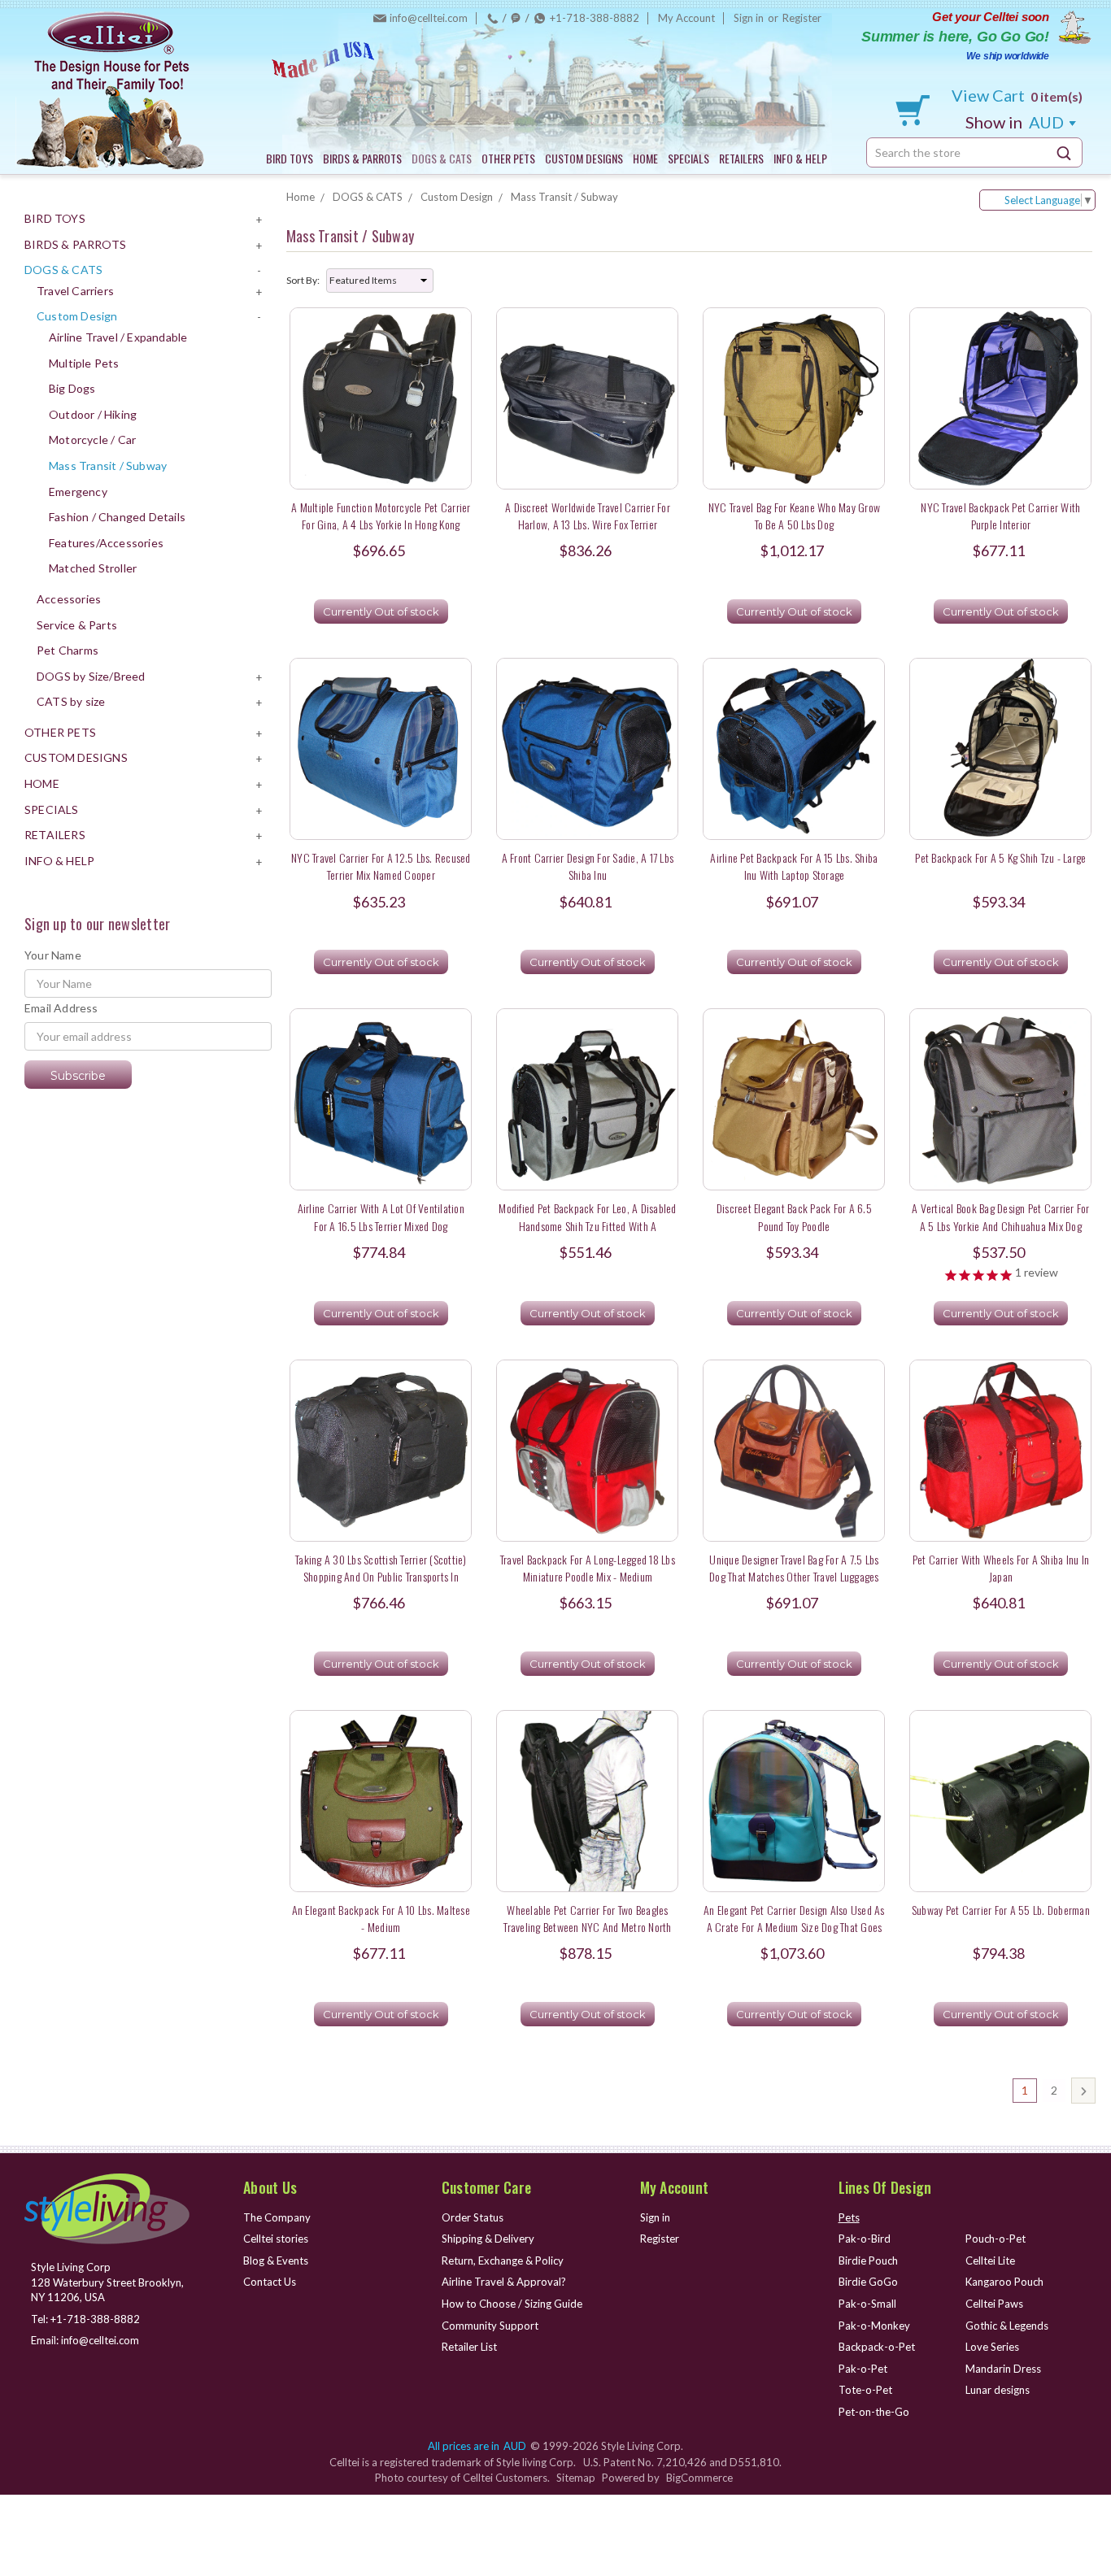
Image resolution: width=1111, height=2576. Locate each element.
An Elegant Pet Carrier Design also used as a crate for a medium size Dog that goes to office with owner (794, 1927)
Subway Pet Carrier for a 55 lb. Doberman (1001, 1910)
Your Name (53, 955)
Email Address (61, 1008)
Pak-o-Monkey (874, 2326)
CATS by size (71, 701)
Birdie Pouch (868, 2261)
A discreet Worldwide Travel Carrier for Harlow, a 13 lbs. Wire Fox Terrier (588, 516)
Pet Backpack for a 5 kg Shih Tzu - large (1000, 857)
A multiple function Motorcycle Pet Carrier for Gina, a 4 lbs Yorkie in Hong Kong (381, 516)
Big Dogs (72, 388)
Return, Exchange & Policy (503, 2261)
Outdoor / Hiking (93, 414)
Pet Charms (68, 650)
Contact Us (270, 2282)
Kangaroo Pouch (1004, 2282)
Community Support (490, 2326)
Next (1083, 2091)
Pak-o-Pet (863, 2369)
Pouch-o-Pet (996, 2239)
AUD (1016, 122)
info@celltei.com (429, 18)
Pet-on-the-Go (874, 2412)
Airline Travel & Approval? (504, 2282)
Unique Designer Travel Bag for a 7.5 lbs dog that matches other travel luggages (794, 1568)
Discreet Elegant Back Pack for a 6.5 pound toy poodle (794, 1216)
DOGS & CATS (442, 158)
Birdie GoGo (868, 2282)
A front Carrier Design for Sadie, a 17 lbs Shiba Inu (588, 866)
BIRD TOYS (290, 158)
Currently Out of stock (381, 611)
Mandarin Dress (1003, 2369)
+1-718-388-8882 (595, 18)
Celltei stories (276, 2239)
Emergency (78, 492)
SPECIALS (688, 158)
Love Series (992, 2347)
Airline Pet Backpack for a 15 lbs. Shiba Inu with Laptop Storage (794, 866)
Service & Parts (77, 625)
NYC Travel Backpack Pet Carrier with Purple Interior (1000, 516)
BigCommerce (699, 2478)
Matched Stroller (93, 568)
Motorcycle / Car (92, 439)
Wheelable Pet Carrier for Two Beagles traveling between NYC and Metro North (587, 1918)
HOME (645, 158)
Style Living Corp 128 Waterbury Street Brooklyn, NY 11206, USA (107, 2282)
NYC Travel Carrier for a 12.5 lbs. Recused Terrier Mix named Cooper (381, 866)
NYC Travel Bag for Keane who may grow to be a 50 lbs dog (794, 516)
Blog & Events (276, 2261)
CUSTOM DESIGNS (584, 158)
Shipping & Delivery (488, 2239)
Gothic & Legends (1007, 2326)
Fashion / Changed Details (117, 517)
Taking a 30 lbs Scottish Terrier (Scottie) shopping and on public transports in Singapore (381, 1577)
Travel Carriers (75, 291)
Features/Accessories (106, 543)
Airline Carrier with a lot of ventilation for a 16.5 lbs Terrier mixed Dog (381, 1216)
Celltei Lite (990, 2261)
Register (802, 18)
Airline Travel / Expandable (118, 337)
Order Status (473, 2217)
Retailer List (469, 2347)
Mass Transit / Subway (108, 466)
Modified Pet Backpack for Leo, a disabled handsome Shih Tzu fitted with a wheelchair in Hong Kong (587, 1225)
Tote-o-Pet (865, 2390)
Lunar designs (998, 2390)
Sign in (749, 18)
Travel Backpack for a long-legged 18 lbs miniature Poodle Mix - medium (588, 1568)
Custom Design (77, 316)
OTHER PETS (508, 158)
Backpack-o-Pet (877, 2347)
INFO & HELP (800, 158)
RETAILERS (741, 158)
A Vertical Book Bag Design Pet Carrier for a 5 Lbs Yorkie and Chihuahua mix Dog (1001, 1216)
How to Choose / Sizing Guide (512, 2304)
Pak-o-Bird (865, 2239)
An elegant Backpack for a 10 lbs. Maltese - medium (381, 1918)
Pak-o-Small (867, 2304)
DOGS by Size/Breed (91, 676)
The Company (277, 2217)
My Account (686, 18)
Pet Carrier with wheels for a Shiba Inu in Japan (1001, 1568)
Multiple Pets (84, 363)
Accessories (69, 599)
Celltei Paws (994, 2304)
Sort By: (303, 280)
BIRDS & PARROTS (362, 158)
